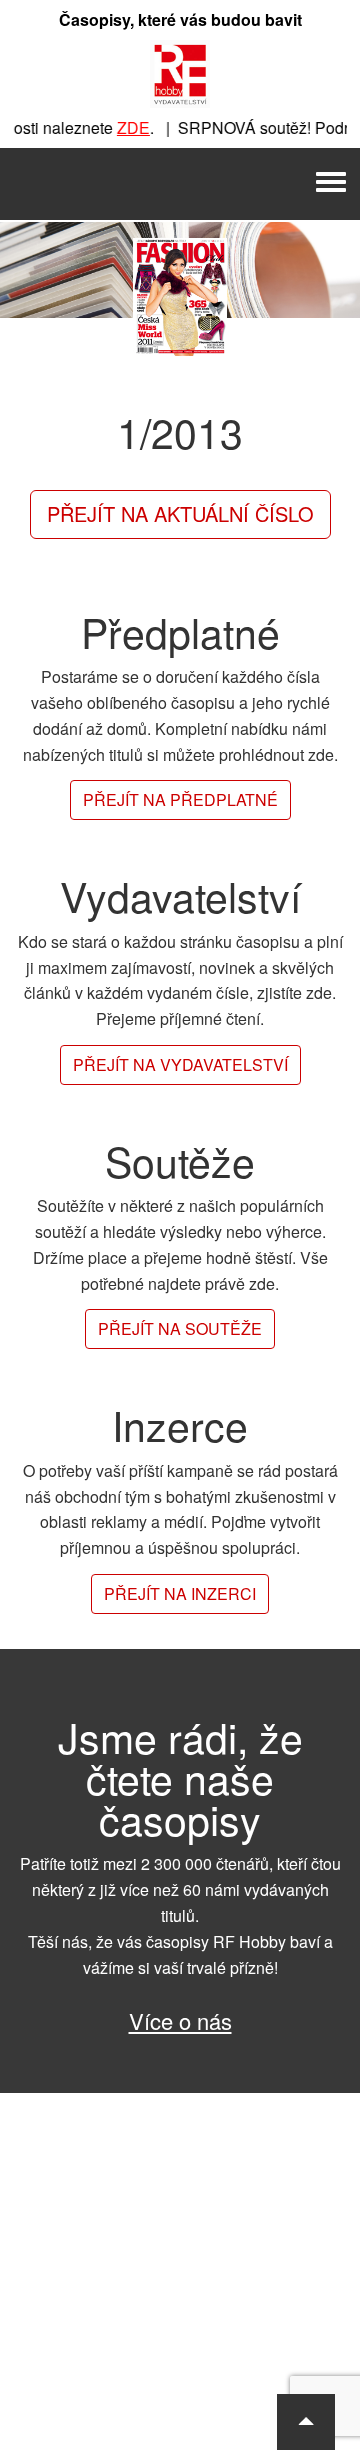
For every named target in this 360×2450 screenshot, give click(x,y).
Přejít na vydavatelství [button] (180, 1064)
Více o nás (180, 2020)
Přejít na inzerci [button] (180, 1593)
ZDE (123, 127)
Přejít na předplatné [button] (180, 799)
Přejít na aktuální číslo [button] (180, 513)
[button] (306, 2422)
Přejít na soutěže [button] (180, 1328)
